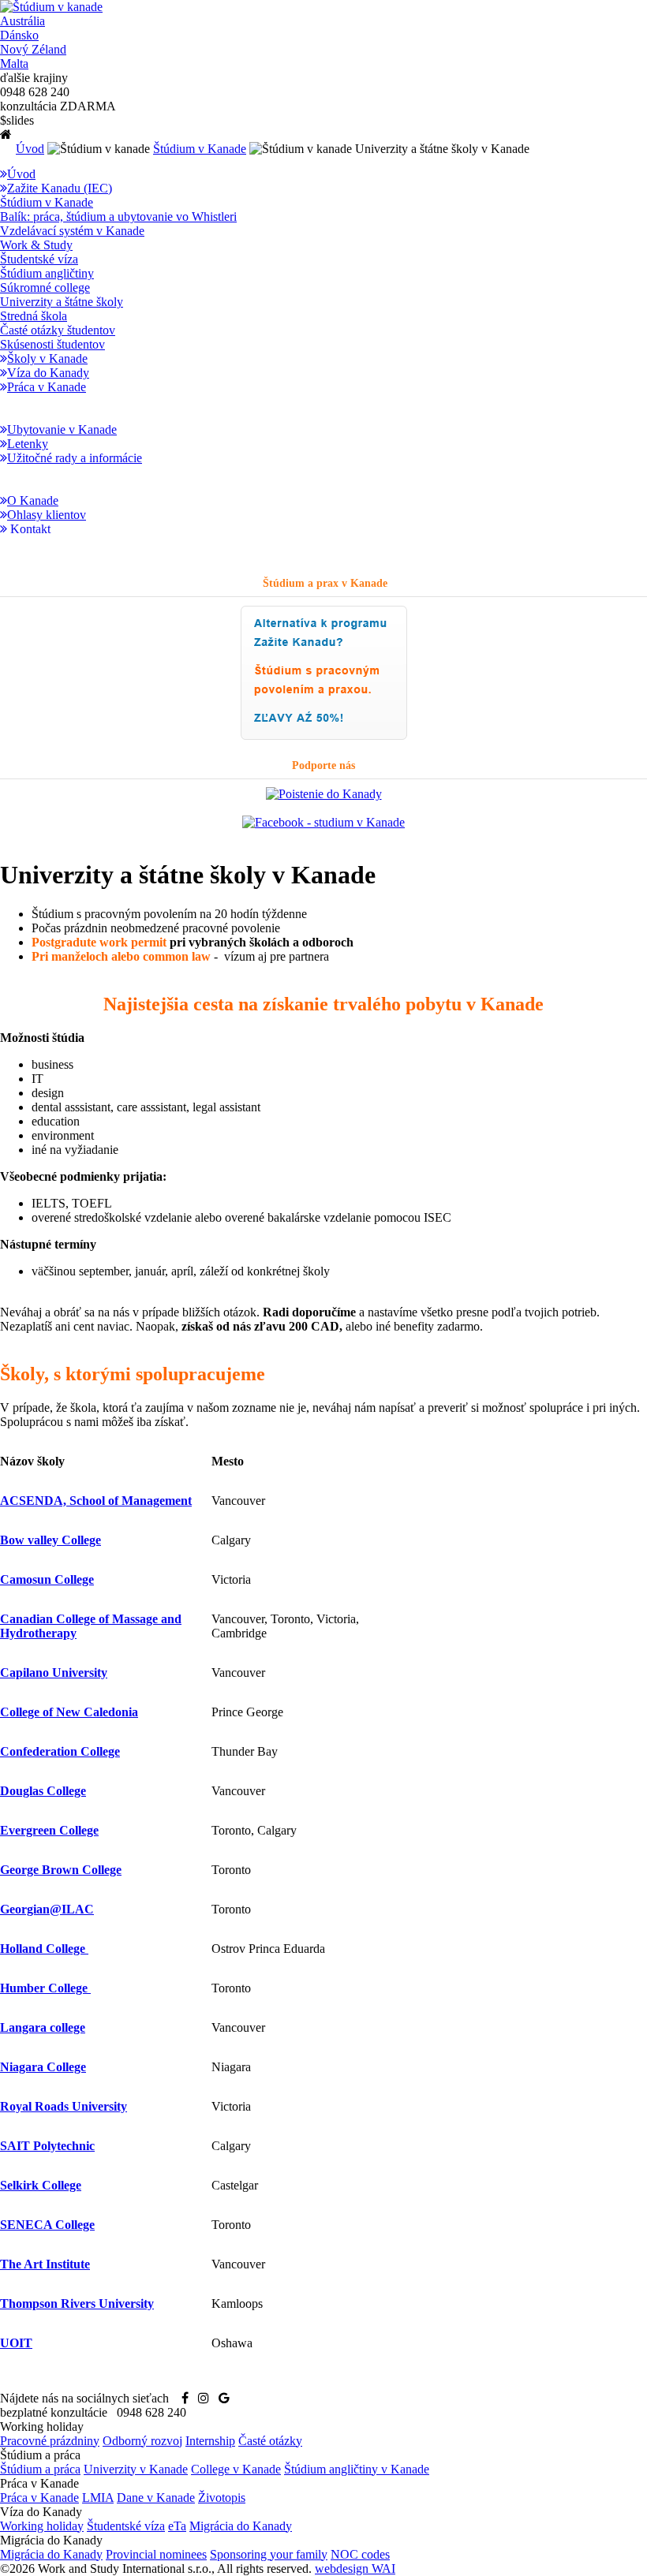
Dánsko (19, 35)
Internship (210, 2441)
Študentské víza (126, 2526)
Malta (14, 63)
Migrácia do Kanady (241, 2526)
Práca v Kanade (39, 2498)
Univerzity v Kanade (136, 2469)
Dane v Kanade (156, 2498)
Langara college (43, 2027)
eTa (177, 2526)
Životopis (222, 2498)
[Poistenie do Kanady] (324, 794)
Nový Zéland (33, 49)
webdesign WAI (355, 2569)
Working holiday (42, 2526)
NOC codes (360, 2554)
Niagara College (43, 2067)
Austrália (22, 21)
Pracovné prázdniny (50, 2441)
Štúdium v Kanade (200, 149)
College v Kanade (236, 2469)
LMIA (98, 2498)
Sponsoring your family (269, 2554)
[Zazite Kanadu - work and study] (324, 736)
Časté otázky (270, 2441)
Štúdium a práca (40, 2469)
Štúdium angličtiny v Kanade (357, 2469)
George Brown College (61, 1870)
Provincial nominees (156, 2554)
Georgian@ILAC (47, 1909)
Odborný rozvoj (142, 2441)
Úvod (30, 149)
